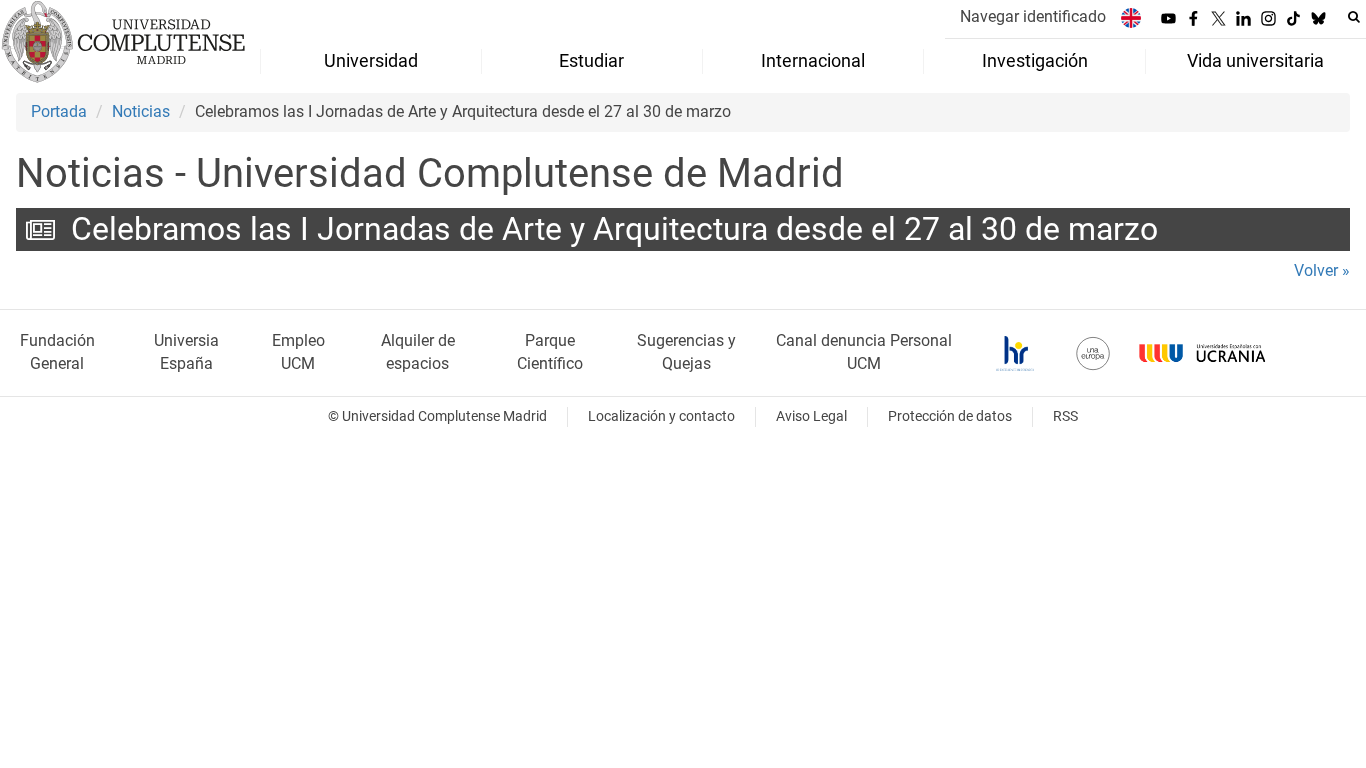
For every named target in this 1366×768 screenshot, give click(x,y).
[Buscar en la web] (1354, 17)
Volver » (1322, 270)
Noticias (141, 111)
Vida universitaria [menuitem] (1255, 61)
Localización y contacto (661, 416)
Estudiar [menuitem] (591, 61)
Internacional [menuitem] (813, 61)
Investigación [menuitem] (1035, 61)
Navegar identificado (1033, 16)
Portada (59, 111)
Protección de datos (950, 416)
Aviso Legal (811, 416)
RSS (1065, 416)
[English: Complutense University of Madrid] (1131, 17)
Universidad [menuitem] (371, 61)
